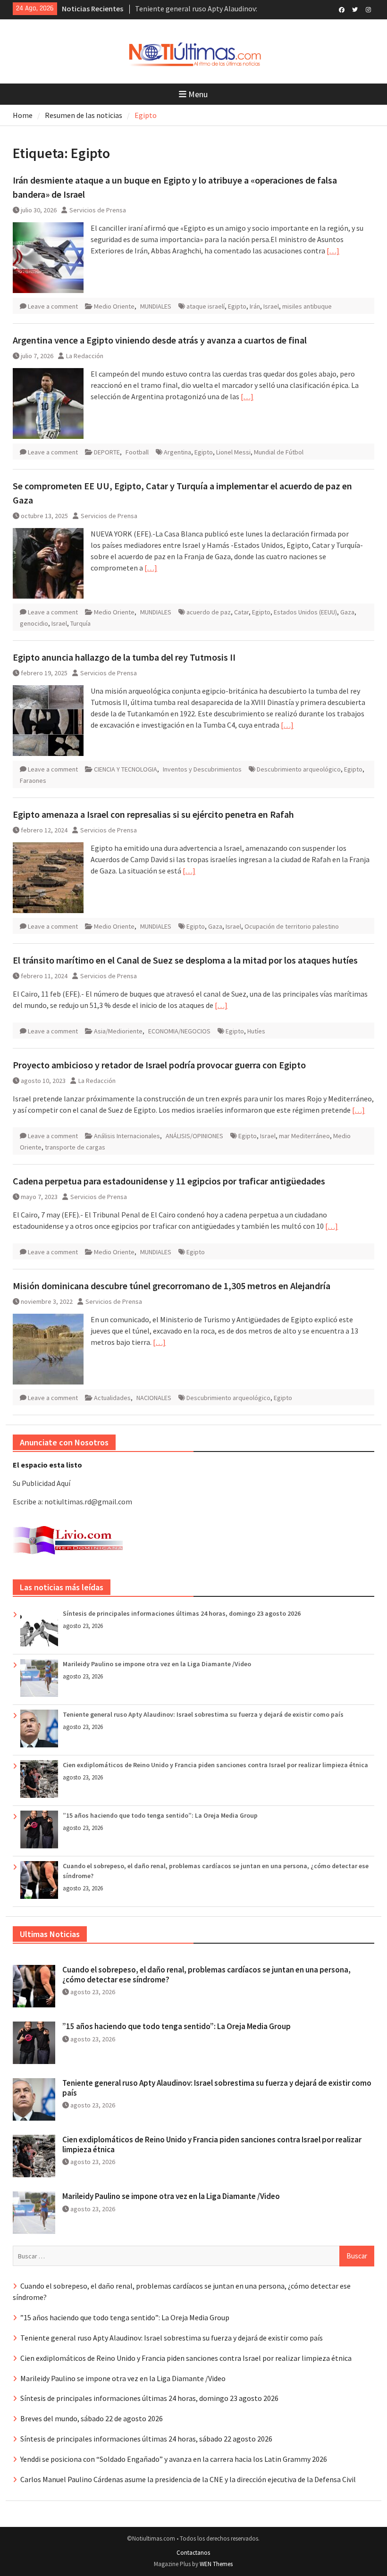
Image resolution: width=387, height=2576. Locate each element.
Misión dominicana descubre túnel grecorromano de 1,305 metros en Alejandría (172, 1286)
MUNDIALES (156, 306)
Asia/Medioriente (118, 1031)
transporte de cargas (75, 1147)
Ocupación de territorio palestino (292, 926)
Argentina (177, 452)
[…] (333, 251)
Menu (198, 94)
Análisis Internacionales (127, 1136)
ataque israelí (206, 306)
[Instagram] (368, 9)
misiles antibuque (307, 306)
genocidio (34, 623)
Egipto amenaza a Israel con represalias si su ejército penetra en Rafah (153, 814)
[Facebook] (342, 9)
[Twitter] (355, 9)
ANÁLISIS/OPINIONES (194, 1136)
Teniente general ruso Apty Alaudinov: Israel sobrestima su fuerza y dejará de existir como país (203, 1714)
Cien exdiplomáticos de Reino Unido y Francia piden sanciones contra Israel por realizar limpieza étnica (215, 1765)
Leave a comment (53, 306)
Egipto (237, 306)
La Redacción (85, 356)
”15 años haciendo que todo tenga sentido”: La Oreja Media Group (160, 1815)
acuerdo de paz (209, 612)
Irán (255, 306)
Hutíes (256, 1031)
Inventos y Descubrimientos (202, 769)
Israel (271, 306)
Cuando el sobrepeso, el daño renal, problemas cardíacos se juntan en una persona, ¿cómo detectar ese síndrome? (206, 1974)
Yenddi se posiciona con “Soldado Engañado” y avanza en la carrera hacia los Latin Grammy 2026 (174, 2459)
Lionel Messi (233, 452)
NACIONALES (154, 1398)
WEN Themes (216, 2564)
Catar (241, 612)
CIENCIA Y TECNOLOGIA (126, 769)
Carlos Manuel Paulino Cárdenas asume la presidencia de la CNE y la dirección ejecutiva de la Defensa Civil (188, 2479)
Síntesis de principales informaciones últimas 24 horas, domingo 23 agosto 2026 (182, 1613)
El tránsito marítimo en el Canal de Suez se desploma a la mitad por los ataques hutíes (185, 960)
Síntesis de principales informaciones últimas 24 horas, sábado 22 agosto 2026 (146, 2439)
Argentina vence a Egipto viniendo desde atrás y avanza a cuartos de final (160, 340)
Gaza (347, 612)
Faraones (33, 780)
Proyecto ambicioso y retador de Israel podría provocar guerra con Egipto (159, 1065)
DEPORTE (107, 452)
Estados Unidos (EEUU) (305, 612)
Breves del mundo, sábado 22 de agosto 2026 (92, 2418)
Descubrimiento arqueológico (299, 769)
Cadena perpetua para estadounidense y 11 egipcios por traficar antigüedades (169, 1181)
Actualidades (112, 1398)
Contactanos (193, 2553)
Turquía (80, 623)
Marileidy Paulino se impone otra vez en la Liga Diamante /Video (157, 1664)
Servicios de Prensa (98, 210)
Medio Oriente (114, 306)
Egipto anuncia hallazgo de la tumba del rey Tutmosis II (124, 657)
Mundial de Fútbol (279, 452)
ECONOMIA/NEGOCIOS (179, 1031)
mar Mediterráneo (304, 1136)
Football (137, 452)
